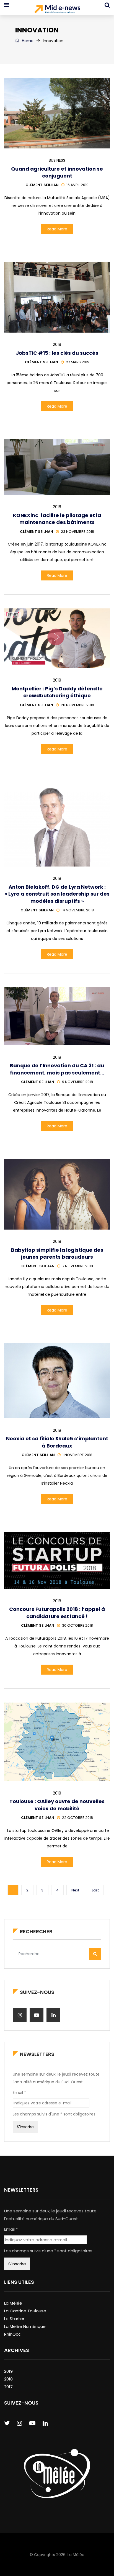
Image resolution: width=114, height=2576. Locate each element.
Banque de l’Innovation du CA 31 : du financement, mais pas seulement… (57, 1069)
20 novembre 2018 (77, 705)
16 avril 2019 (77, 185)
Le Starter (14, 2319)
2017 (8, 2387)
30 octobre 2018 (77, 1625)
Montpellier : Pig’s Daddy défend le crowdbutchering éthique (57, 692)
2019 (57, 345)
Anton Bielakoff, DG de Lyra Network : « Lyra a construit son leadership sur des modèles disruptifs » (57, 894)
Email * (19, 2092)
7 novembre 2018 (78, 1266)
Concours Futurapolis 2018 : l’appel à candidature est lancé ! (57, 1613)
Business (57, 160)
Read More (57, 229)
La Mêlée (13, 2303)
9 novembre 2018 (77, 1082)
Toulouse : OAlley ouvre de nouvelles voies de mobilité (57, 1805)
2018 (57, 507)
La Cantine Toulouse (25, 2311)
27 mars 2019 (78, 362)
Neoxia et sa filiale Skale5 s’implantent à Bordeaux (57, 1442)
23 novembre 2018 (77, 532)
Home (27, 41)
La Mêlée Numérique (25, 2326)
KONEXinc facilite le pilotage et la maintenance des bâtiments (57, 519)
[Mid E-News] (57, 10)
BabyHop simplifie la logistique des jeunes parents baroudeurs (57, 1253)
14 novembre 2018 (78, 910)
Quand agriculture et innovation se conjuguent (57, 172)
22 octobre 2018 (77, 1818)
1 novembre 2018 (77, 1455)
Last (95, 1890)
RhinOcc (12, 2334)
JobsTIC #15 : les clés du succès (57, 353)
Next (75, 1890)
